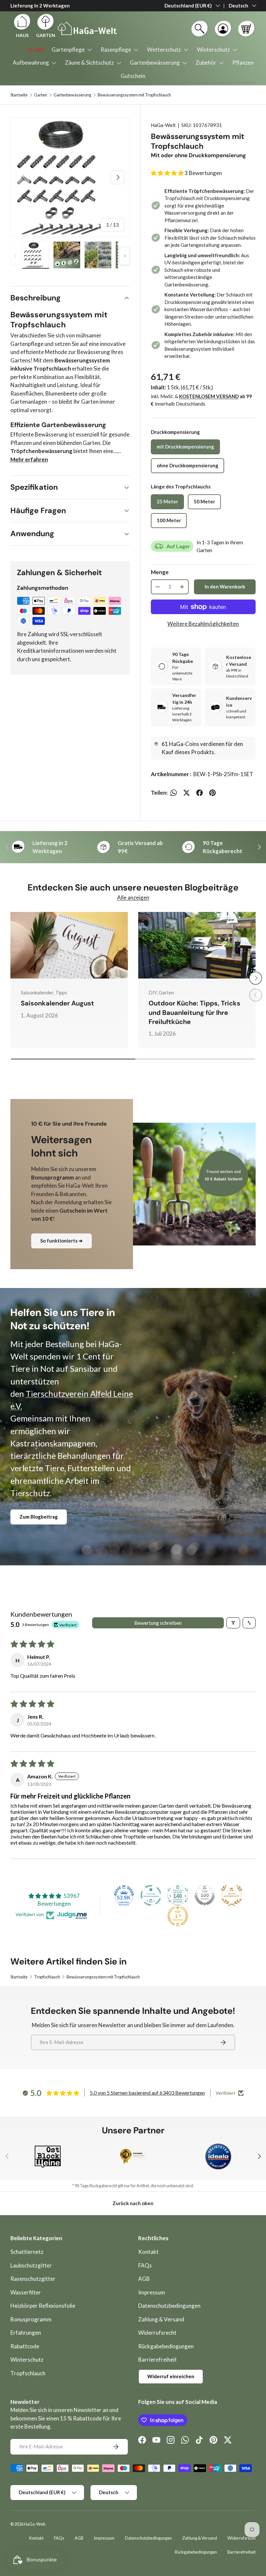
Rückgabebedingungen (166, 2346)
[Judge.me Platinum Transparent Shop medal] (151, 1895)
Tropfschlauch (47, 1977)
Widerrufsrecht (157, 2333)
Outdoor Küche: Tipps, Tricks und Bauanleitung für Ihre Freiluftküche (194, 1012)
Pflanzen (243, 63)
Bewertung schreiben (158, 1623)
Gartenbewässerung (72, 95)
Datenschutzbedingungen (169, 2306)
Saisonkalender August (57, 1003)
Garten (41, 95)
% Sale (36, 50)
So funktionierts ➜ (61, 1241)
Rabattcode (25, 2346)
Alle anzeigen (133, 897)
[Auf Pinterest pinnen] (212, 793)
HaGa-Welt (163, 125)
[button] (246, 29)
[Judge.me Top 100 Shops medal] (205, 1895)
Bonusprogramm (31, 2319)
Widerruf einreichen (171, 2376)
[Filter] (233, 1623)
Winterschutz (27, 2360)
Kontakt (148, 2252)
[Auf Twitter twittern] (187, 793)
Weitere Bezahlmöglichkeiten (203, 624)
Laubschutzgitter (31, 2265)
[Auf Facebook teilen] (199, 793)
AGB (144, 2279)
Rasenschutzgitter (33, 2279)
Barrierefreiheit (157, 2360)
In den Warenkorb (225, 587)
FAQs (145, 2265)
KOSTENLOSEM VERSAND (209, 396)
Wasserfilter (26, 2292)
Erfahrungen (26, 2333)
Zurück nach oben (133, 2203)
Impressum (152, 2292)
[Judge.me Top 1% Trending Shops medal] (178, 1916)
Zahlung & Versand (161, 2319)
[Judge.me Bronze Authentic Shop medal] (232, 1895)
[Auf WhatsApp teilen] (174, 793)
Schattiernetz (27, 2252)
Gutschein (133, 76)
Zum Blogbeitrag (39, 1517)
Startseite (19, 95)
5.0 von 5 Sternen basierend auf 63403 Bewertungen (147, 2093)
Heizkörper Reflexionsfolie (43, 2306)
